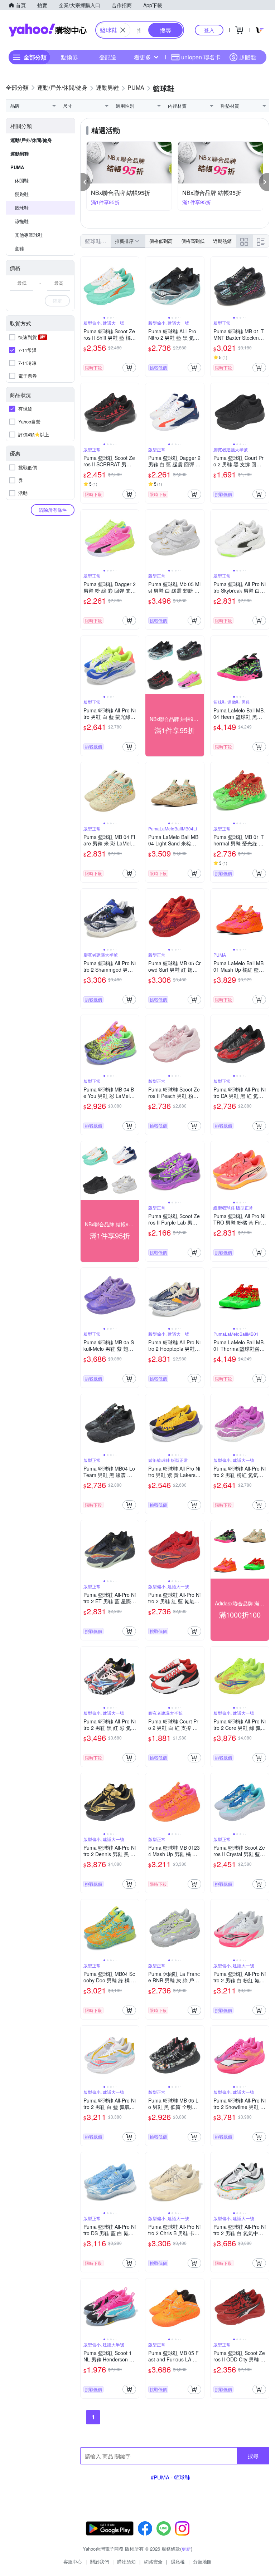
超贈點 (248, 57)
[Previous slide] (85, 286)
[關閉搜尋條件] (123, 30)
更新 (186, 2549)
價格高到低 (193, 241)
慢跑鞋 (22, 194)
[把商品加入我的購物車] (129, 368)
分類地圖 (202, 2562)
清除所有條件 (53, 510)
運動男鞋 (20, 154)
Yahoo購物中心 (48, 30)
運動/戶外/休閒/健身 (31, 140)
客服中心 (73, 2562)
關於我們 (100, 2562)
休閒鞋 (22, 180)
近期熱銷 (222, 241)
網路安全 (153, 2562)
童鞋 (19, 248)
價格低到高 (161, 241)
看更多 (143, 57)
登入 (209, 30)
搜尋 (253, 2456)
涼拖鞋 (22, 221)
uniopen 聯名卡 (201, 57)
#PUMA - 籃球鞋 (170, 2477)
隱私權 (178, 2562)
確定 (57, 301)
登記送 (108, 57)
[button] (86, 182)
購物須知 (126, 2562)
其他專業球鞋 (29, 235)
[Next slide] (134, 286)
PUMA (17, 167)
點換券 (69, 57)
